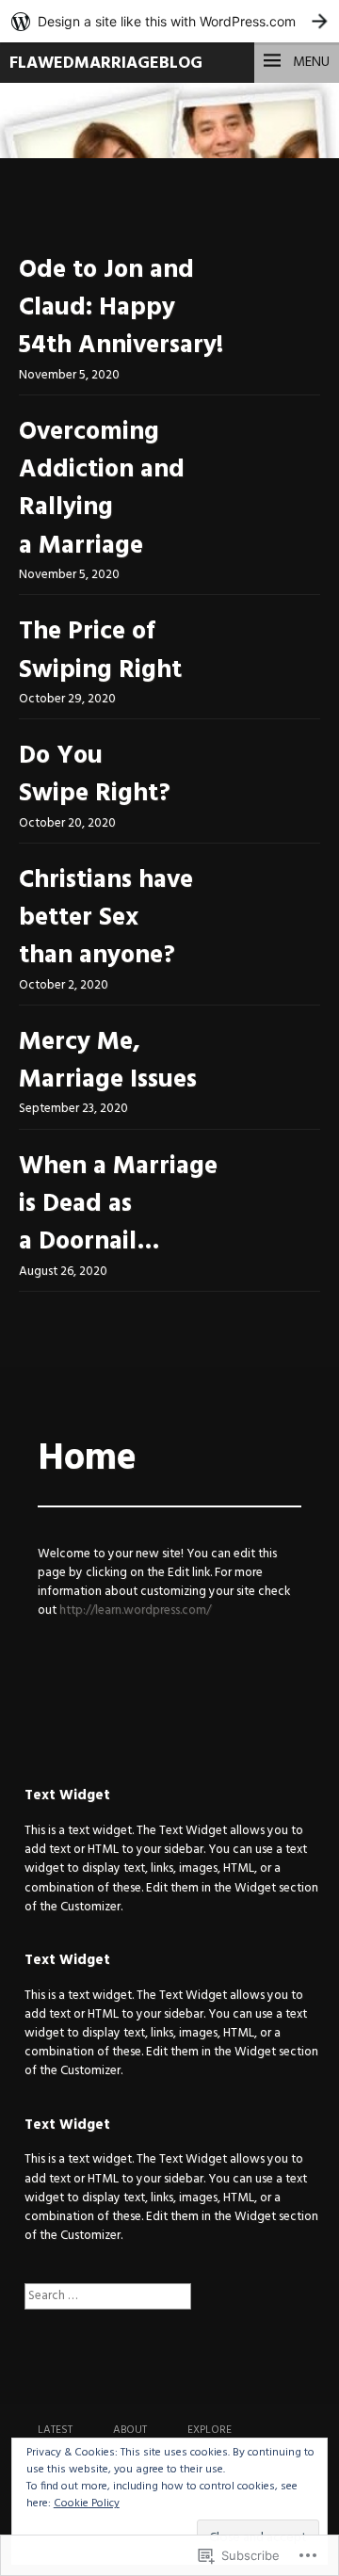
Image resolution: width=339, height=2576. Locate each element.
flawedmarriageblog (106, 64)
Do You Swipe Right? (95, 775)
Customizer (90, 1907)
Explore (210, 2430)
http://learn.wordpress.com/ (135, 1610)
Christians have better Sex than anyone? (106, 919)
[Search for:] (108, 2296)
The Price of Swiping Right (100, 651)
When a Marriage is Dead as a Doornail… (118, 1205)
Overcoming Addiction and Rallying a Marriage (102, 490)
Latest (55, 2430)
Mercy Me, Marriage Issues (108, 1062)
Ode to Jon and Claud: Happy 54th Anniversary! (121, 309)
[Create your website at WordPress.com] (169, 21)
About (130, 2430)
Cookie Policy (87, 2504)
